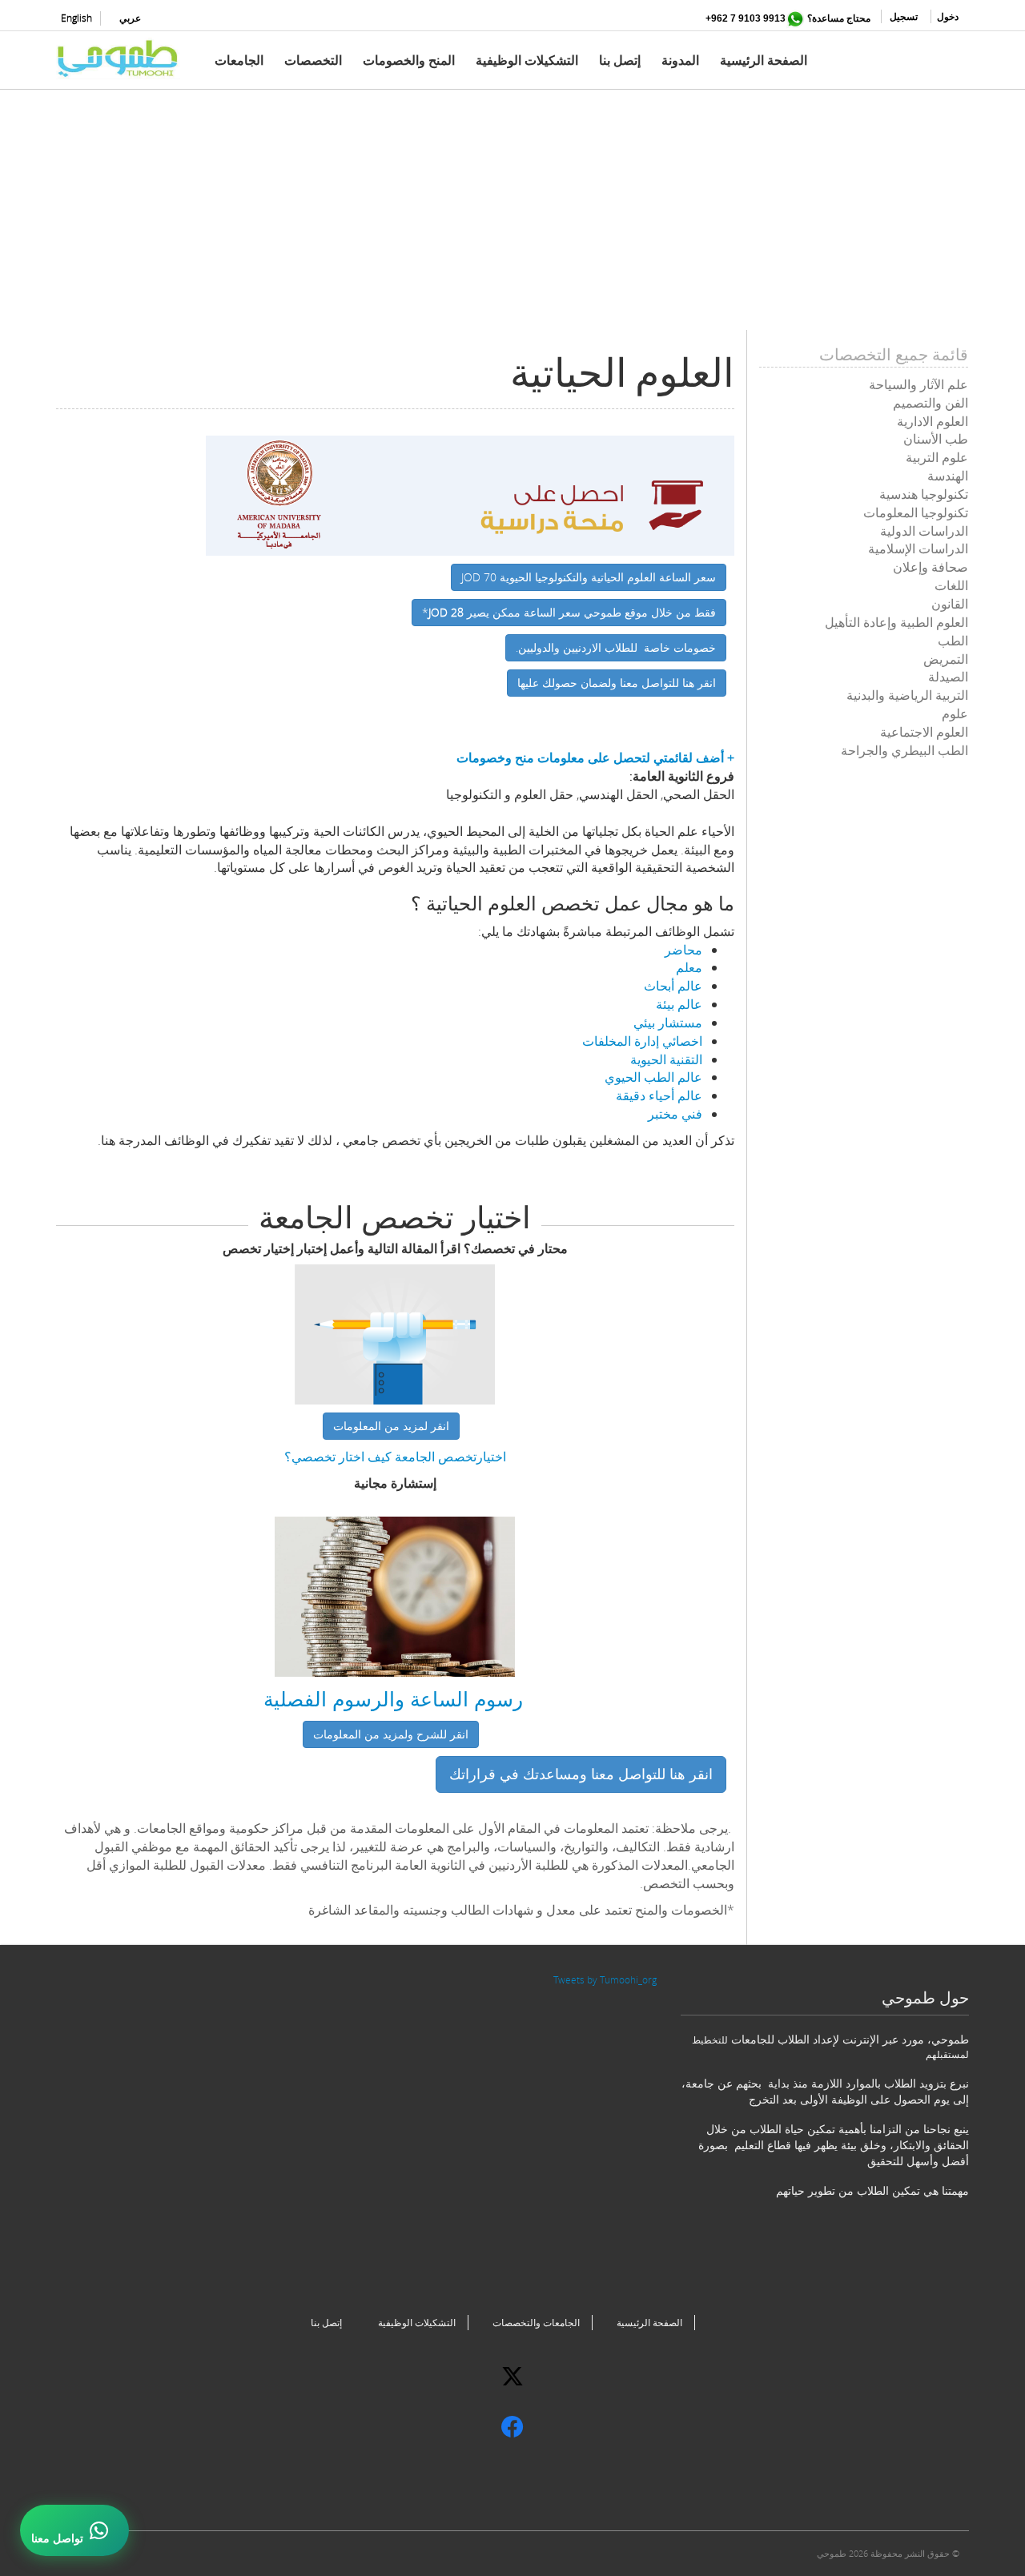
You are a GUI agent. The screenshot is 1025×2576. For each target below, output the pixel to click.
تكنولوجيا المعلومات (916, 512)
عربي (130, 18)
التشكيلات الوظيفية (527, 60)
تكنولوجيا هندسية (924, 494)
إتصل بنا (620, 60)
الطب (953, 641)
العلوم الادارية (933, 421)
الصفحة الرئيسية (764, 60)
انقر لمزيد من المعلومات (391, 1426)
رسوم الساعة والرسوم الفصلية (393, 1698)
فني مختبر (675, 1114)
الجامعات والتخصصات (536, 2323)
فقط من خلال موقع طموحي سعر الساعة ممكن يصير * (569, 612)
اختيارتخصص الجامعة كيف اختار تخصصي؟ (395, 1457)
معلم (689, 967)
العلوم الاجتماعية (924, 732)
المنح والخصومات (409, 60)
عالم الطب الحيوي (653, 1077)
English (76, 18)
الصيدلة (948, 677)
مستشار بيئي (668, 1023)
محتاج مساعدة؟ (839, 18)
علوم (955, 713)
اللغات (951, 585)
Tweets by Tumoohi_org (605, 1980)
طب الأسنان (936, 439)
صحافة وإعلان (931, 567)
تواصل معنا (57, 2538)
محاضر (683, 950)
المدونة (680, 60)
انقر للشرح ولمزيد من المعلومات (391, 1734)
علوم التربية (937, 457)
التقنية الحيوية (666, 1059)
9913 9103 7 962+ (746, 18)
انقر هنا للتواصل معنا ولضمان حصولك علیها (617, 683)
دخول (948, 16)
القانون (950, 604)
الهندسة (948, 476)
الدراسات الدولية (924, 531)
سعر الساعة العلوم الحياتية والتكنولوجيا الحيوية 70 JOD (589, 577)
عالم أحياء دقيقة (659, 1095)
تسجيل (904, 16)
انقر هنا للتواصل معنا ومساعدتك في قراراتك (581, 1774)
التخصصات (313, 60)
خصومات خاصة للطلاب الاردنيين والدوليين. (616, 647)
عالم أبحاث (673, 986)
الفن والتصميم (931, 403)
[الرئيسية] (124, 58)
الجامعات (239, 60)
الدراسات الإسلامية (918, 549)
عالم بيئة (679, 1004)
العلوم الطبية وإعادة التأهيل (896, 622)
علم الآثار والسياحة (918, 384)
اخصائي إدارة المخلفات (642, 1041)
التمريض (946, 659)
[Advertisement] (512, 218)
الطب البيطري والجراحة (904, 750)
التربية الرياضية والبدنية (907, 695)
